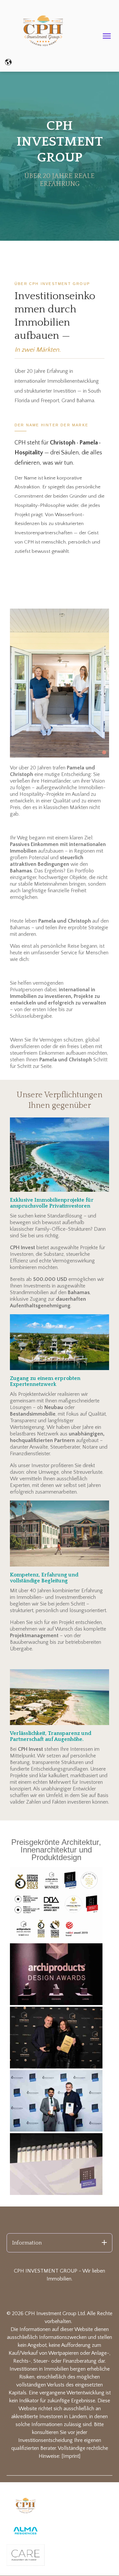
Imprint (71, 2456)
